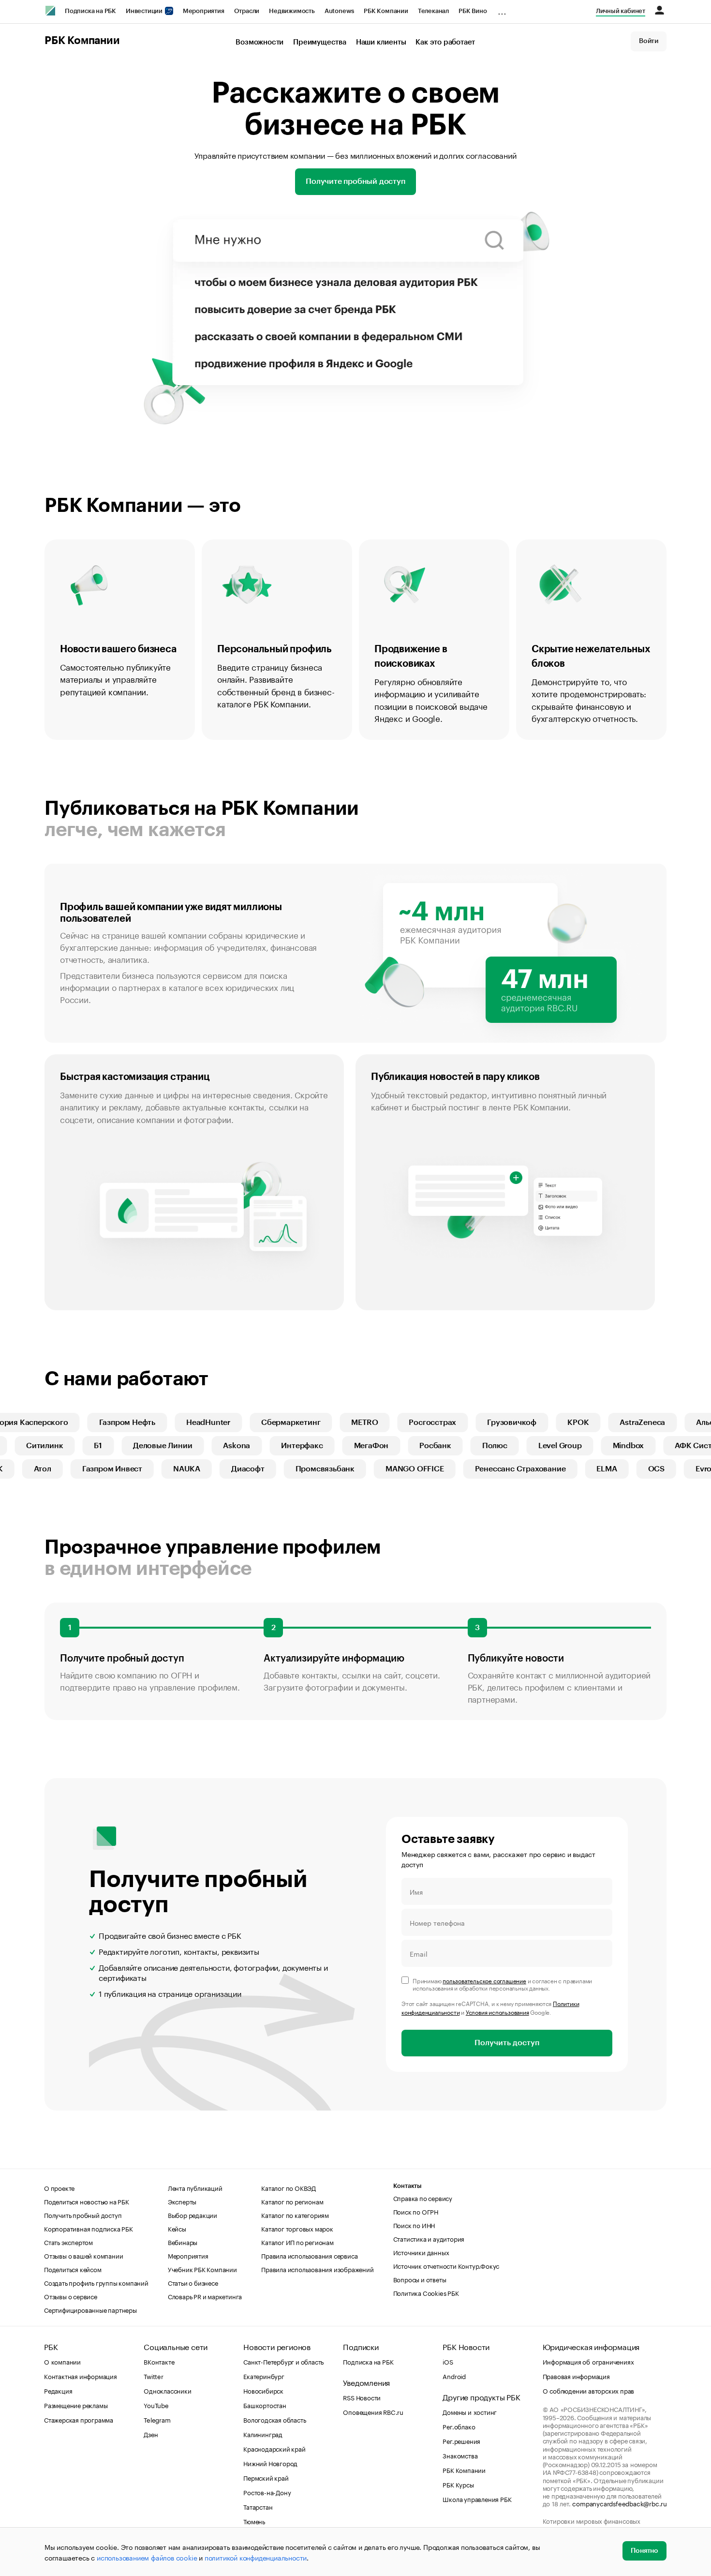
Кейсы (177, 2228)
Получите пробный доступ (355, 181)
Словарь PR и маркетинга (205, 2296)
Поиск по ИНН (414, 2225)
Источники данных (421, 2252)
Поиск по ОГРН (416, 2211)
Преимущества (320, 42)
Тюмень (254, 2521)
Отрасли (247, 11)
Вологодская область (274, 2419)
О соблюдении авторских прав (589, 2390)
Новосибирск (263, 2390)
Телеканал (433, 11)
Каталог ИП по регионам (297, 2242)
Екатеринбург (264, 2376)
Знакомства (460, 2455)
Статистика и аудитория (429, 2238)
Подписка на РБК (90, 11)
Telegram (157, 2419)
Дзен (151, 2434)
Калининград (263, 2434)
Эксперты (182, 2201)
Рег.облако (459, 2426)
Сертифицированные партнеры (90, 2309)
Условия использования (497, 2012)
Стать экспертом (68, 2242)
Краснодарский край (274, 2448)
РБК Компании (386, 11)
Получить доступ (507, 2043)
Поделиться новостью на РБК (87, 2201)
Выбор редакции (193, 2215)
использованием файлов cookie (147, 2557)
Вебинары (183, 2242)
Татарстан (258, 2506)
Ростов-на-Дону (267, 2492)
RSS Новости (362, 2397)
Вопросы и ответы (420, 2279)
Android (454, 2376)
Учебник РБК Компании (202, 2269)
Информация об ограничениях (588, 2361)
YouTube (156, 2405)
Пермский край (266, 2477)
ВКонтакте (159, 2361)
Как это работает (445, 42)
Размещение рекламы (76, 2405)
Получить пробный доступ (83, 2215)
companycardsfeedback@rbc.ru (620, 2503)
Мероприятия (204, 11)
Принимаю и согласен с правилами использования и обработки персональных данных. (502, 1984)
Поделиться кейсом (73, 2269)
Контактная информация (81, 2376)
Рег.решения (461, 2441)
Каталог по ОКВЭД (289, 2187)
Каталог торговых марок (297, 2228)
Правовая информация (576, 2376)
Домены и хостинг (470, 2411)
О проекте (59, 2187)
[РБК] (50, 11)
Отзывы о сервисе (71, 2296)
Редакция (58, 2390)
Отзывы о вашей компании (83, 2255)
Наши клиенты (381, 42)
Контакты (407, 2186)
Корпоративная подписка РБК (89, 2228)
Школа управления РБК (477, 2499)
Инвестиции (145, 11)
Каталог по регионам (292, 2201)
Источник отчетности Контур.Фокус (446, 2265)
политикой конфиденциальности (256, 2557)
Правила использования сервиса (309, 2255)
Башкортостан (265, 2405)
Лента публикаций (195, 2187)
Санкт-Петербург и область (283, 2361)
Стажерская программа (79, 2419)
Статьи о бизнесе (193, 2282)
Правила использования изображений (317, 2269)
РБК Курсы (458, 2484)
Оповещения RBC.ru (373, 2411)
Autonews (339, 11)
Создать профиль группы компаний (96, 2282)
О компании (62, 2361)
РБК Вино (473, 11)
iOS (448, 2361)
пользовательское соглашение (484, 1980)
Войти (649, 41)
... (502, 9)
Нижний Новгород (270, 2463)
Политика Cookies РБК (426, 2292)
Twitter (154, 2376)
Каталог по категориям (295, 2215)
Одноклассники (167, 2390)
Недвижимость (292, 11)
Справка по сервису (423, 2198)
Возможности (259, 42)
